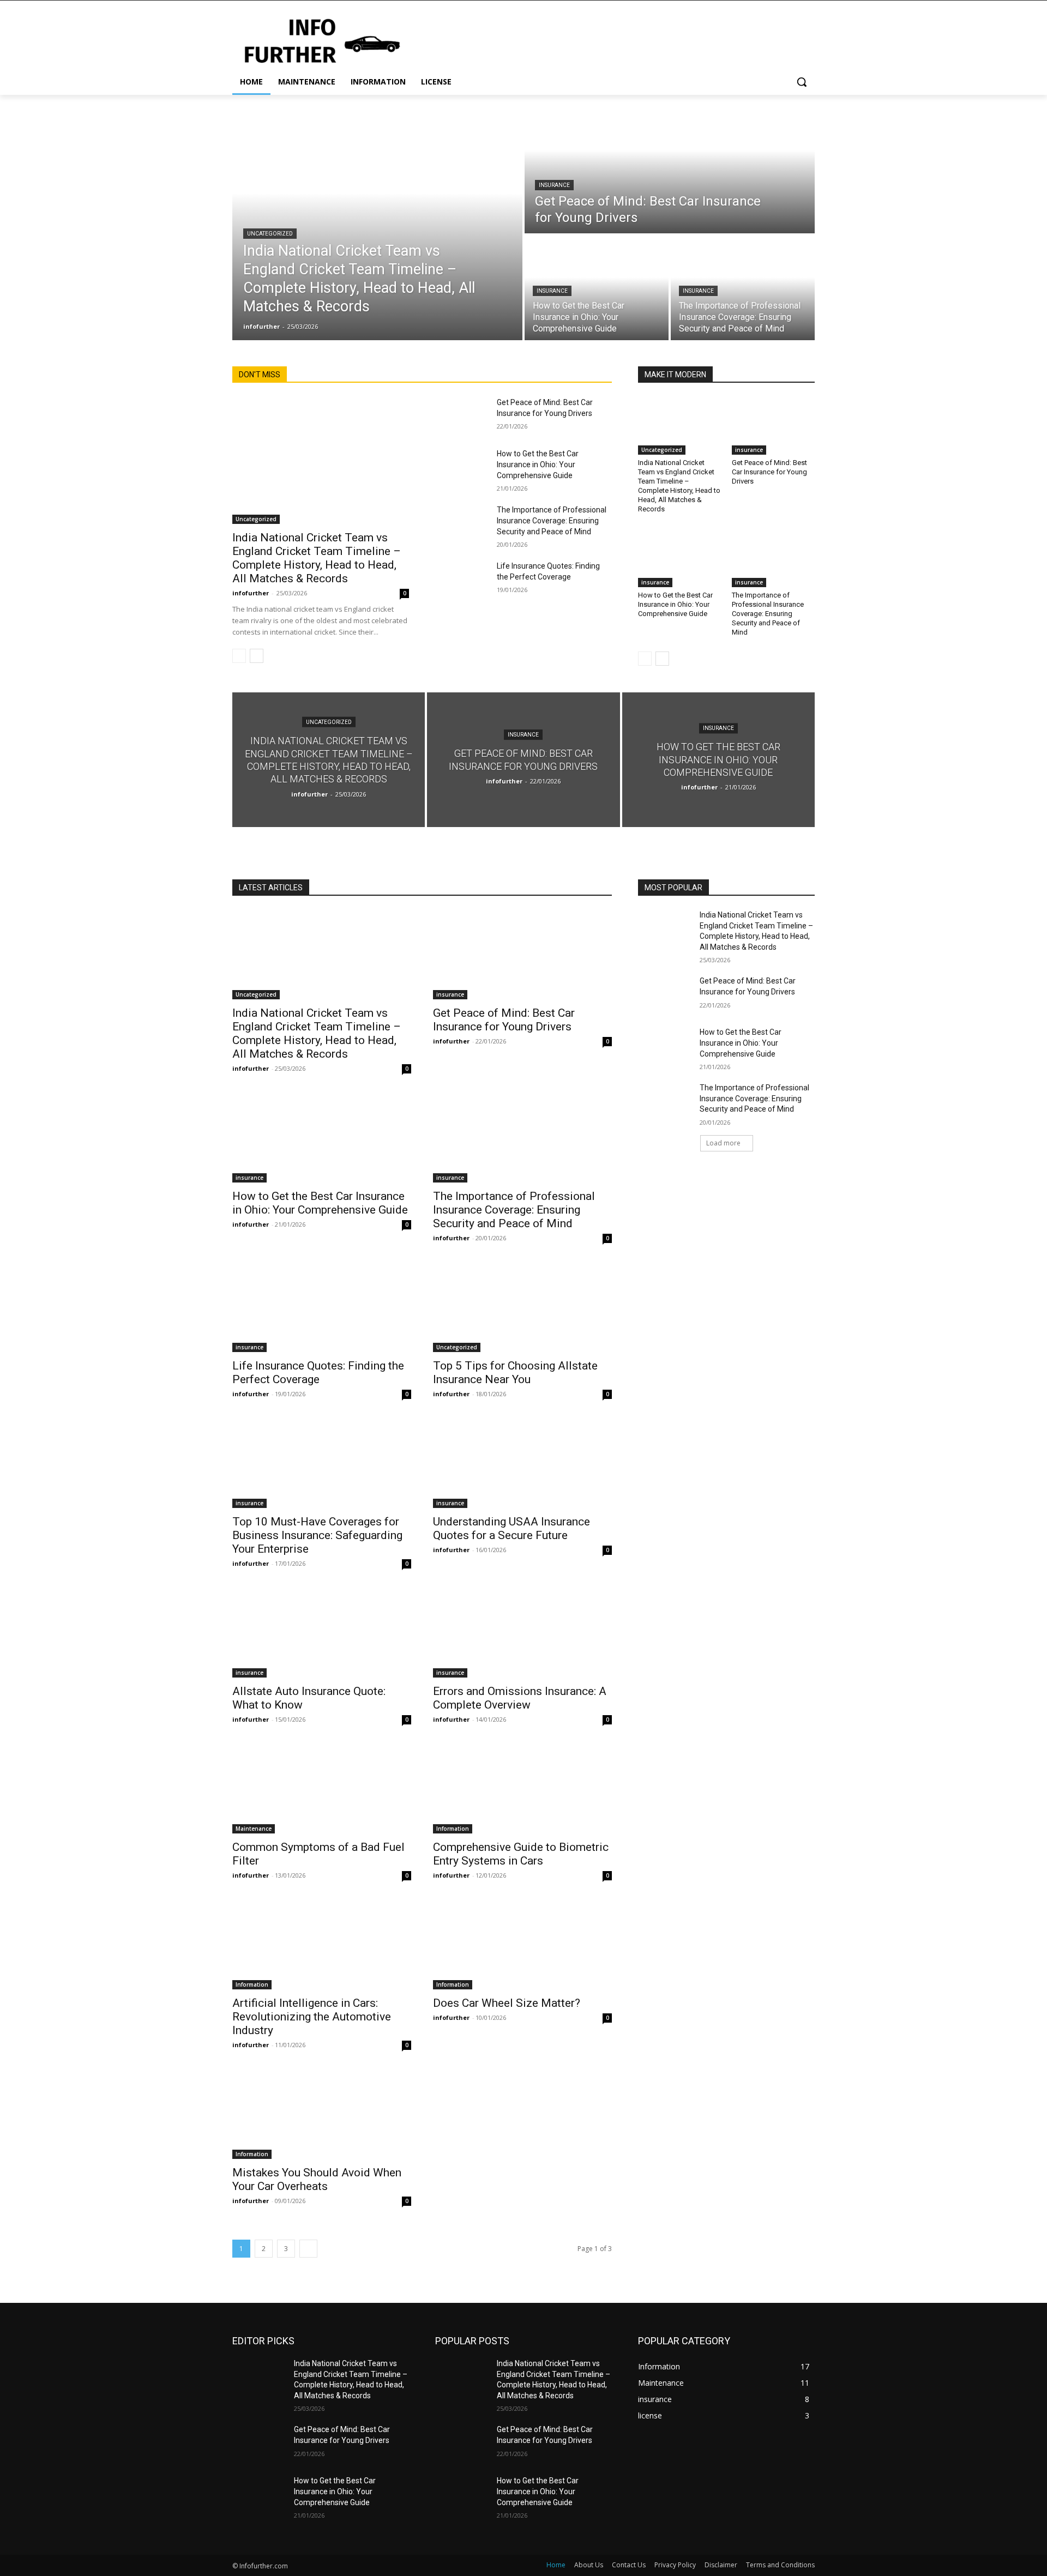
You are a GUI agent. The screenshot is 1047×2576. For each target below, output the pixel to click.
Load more (723, 1143)
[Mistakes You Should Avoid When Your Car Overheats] (322, 2114)
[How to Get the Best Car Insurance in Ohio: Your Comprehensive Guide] (597, 288)
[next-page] (257, 656)
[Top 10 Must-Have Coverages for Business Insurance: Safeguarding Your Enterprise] (322, 1463)
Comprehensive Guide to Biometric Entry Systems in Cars (521, 1854)
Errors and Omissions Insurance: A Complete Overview (520, 1698)
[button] (802, 82)
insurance (554, 185)
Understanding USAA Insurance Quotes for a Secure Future (512, 1528)
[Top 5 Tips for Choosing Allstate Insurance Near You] (522, 1307)
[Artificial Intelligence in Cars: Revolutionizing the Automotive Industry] (322, 1945)
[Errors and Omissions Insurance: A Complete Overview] (522, 1633)
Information (453, 1829)
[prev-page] (239, 656)
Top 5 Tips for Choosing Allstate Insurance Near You (515, 1373)
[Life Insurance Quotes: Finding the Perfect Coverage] (462, 579)
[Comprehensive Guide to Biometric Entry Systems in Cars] (522, 1789)
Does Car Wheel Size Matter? (507, 2003)
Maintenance (254, 1829)
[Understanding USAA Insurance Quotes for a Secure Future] (522, 1463)
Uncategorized (270, 234)
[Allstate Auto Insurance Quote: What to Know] (322, 1633)
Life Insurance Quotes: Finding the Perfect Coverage (318, 1373)
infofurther (251, 593)
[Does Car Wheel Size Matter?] (522, 1945)
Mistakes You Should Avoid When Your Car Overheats (317, 2179)
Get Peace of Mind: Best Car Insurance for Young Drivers (769, 472)
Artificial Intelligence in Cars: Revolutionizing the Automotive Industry (312, 2017)
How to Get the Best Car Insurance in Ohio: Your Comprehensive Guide (538, 464)
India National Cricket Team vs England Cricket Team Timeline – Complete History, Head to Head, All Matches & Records (317, 558)
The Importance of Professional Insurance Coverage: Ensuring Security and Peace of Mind (552, 521)
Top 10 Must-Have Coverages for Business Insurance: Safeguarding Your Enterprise (317, 1535)
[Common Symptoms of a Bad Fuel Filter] (322, 1789)
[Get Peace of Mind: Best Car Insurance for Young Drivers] (670, 164)
